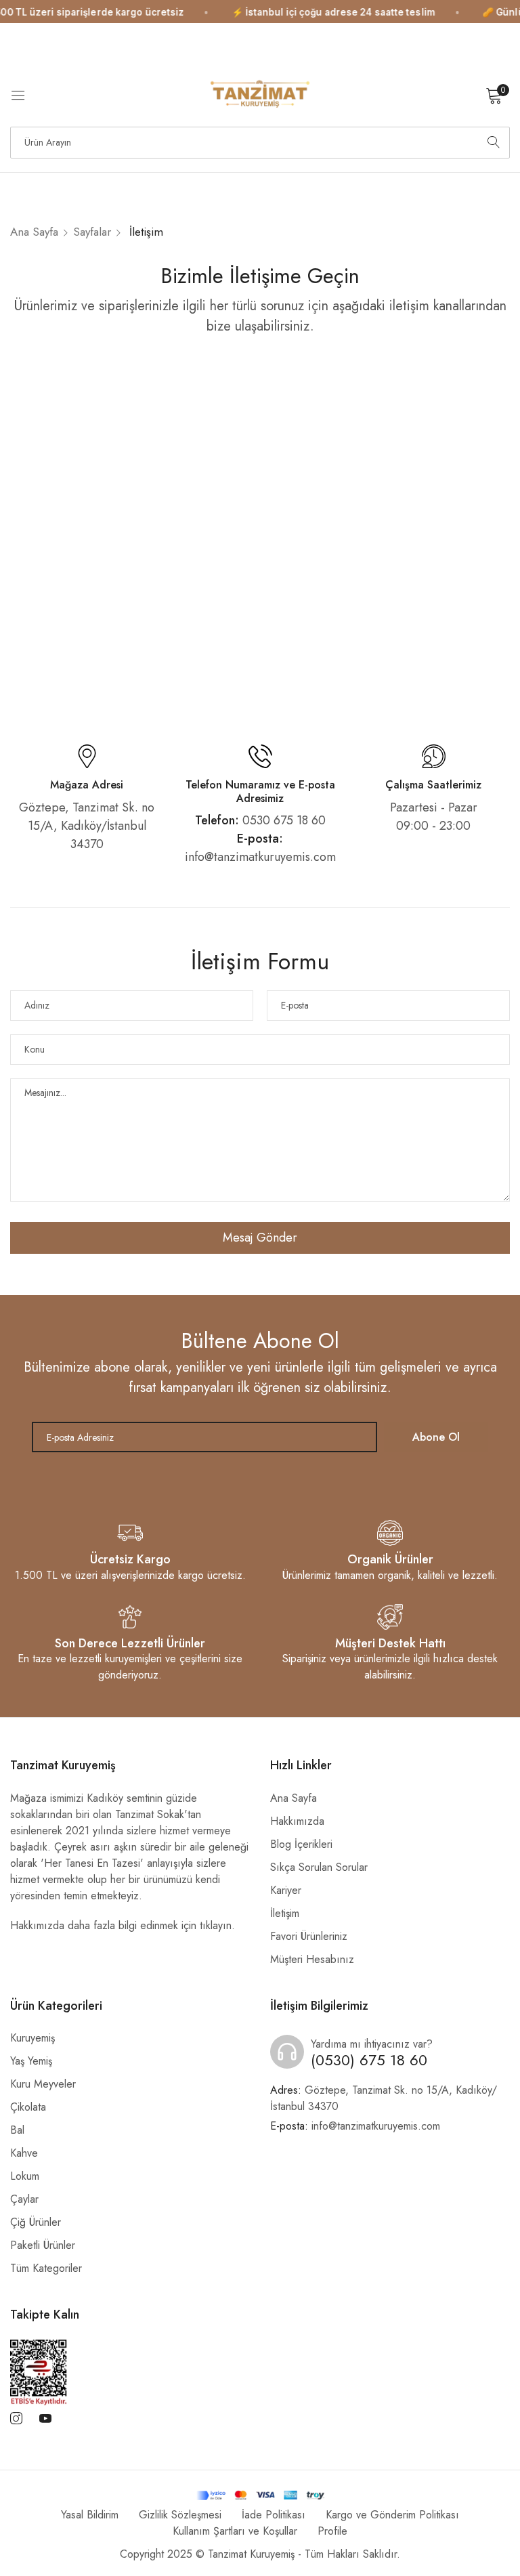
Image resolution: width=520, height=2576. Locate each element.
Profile (332, 2531)
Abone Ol (436, 1437)
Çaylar (24, 2199)
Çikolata (28, 2107)
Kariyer (286, 1890)
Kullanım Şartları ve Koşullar (235, 2531)
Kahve (24, 2153)
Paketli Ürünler (43, 2245)
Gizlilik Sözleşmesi (180, 2515)
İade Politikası (274, 2515)
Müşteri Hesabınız (312, 1959)
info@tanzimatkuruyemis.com (355, 2126)
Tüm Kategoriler (46, 2268)
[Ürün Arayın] (494, 143)
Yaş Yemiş (31, 2061)
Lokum (25, 2176)
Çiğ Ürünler (36, 2222)
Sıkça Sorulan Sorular (319, 1867)
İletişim (285, 1913)
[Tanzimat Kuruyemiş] (260, 95)
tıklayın (216, 1925)
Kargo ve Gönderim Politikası (392, 2515)
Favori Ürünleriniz (309, 1936)
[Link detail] (16, 2419)
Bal (17, 2130)
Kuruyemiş (32, 2038)
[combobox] (260, 143)
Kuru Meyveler (43, 2084)
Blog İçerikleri (301, 1844)
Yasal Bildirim (90, 2515)
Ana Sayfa (34, 232)
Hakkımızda (297, 1821)
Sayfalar (92, 232)
